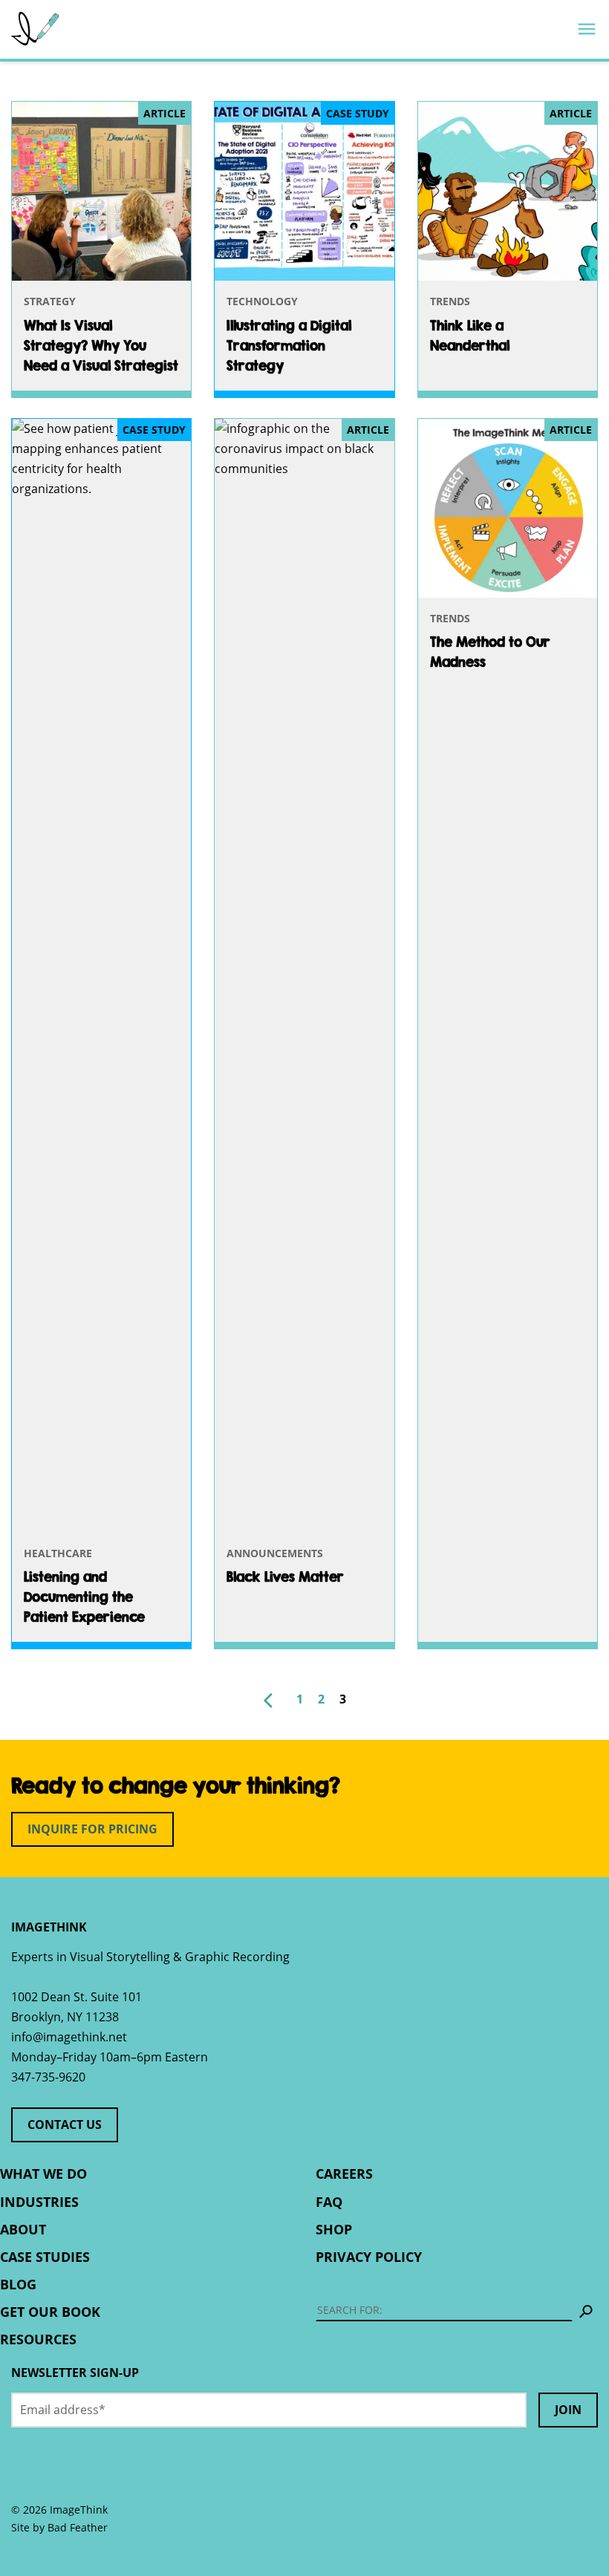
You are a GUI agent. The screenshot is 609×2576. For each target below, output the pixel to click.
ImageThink (35, 29)
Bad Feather (78, 2527)
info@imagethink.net (69, 2037)
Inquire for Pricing (92, 1829)
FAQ (329, 2202)
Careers (344, 2174)
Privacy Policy (369, 2257)
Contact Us (65, 2125)
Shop (334, 2229)
